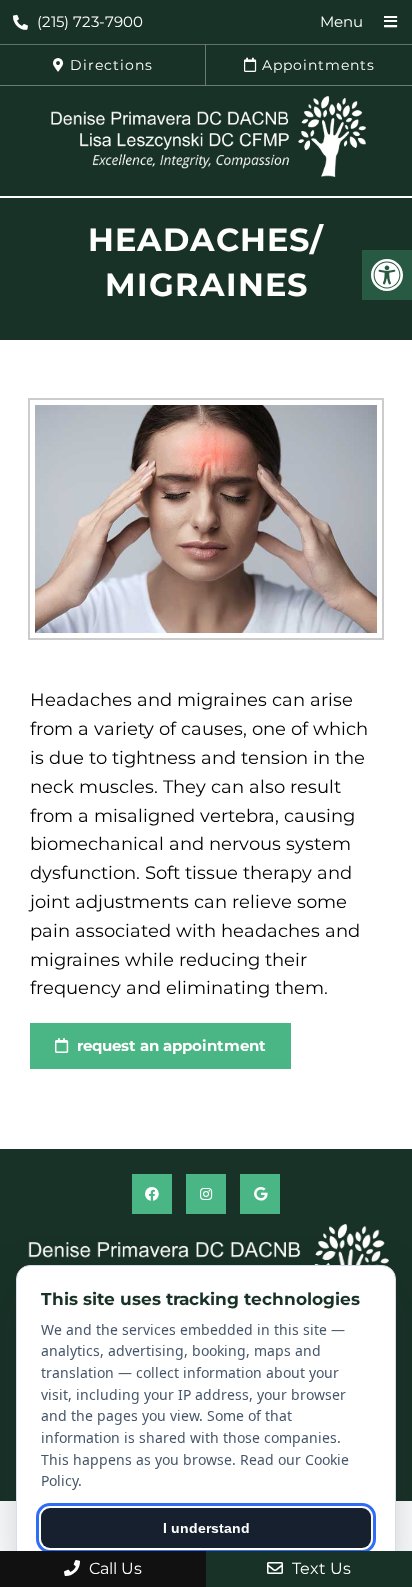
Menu (341, 21)
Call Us (113, 1568)
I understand (206, 1528)
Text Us (319, 1568)
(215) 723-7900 (90, 21)
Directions (109, 65)
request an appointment (169, 1045)
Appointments (316, 65)
